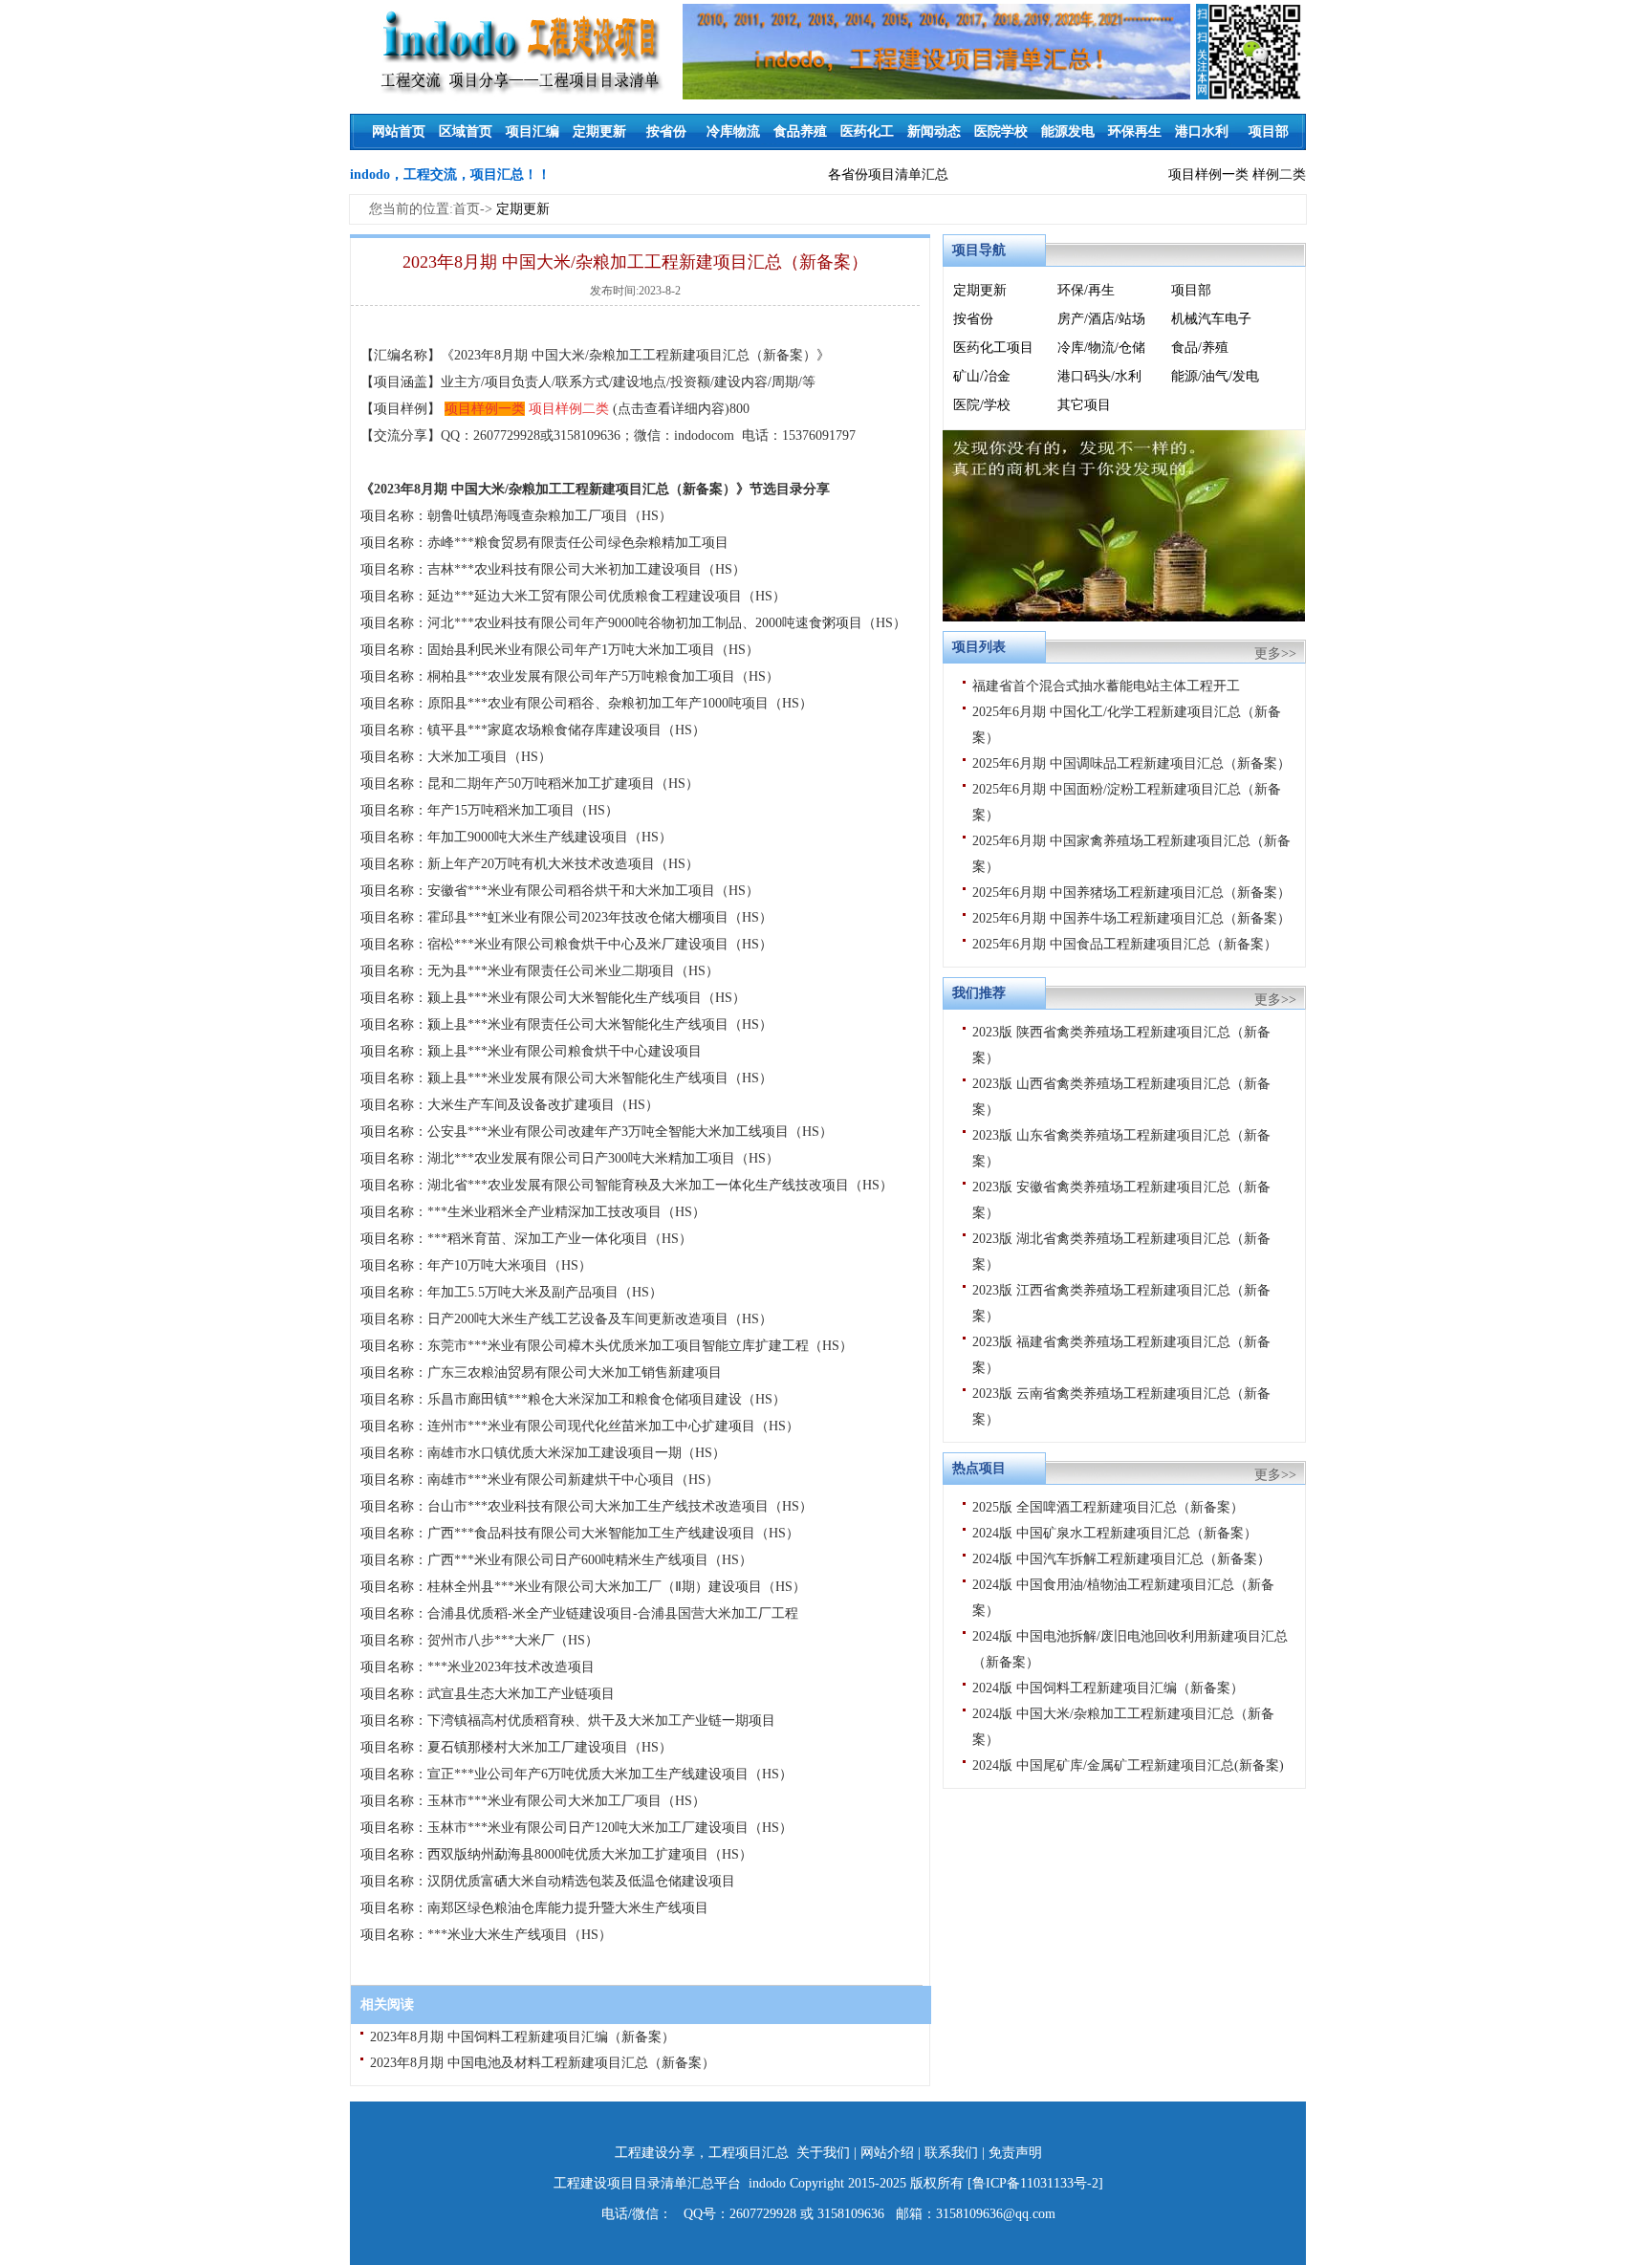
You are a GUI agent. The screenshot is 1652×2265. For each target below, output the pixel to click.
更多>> (1275, 653)
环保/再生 (1086, 290)
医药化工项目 (993, 348)
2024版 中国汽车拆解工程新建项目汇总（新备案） (1121, 1559)
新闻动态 (934, 131)
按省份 (666, 131)
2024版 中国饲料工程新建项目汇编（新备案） (1108, 1688)
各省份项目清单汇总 (888, 174)
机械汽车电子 (1211, 319)
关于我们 (823, 2153)
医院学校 (1001, 131)
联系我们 (951, 2153)
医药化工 (867, 131)
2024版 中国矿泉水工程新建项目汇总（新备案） (1115, 1533)
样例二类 (1279, 174)
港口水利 (1202, 131)
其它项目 (1084, 405)
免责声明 (1015, 2153)
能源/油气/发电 (1215, 376)
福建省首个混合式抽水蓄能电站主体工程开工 (1106, 686)
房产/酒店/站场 (1101, 319)
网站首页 (399, 131)
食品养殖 (800, 131)
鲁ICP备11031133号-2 (1035, 2183)
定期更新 (599, 131)
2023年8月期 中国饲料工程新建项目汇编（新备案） (522, 2037)
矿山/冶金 (982, 376)
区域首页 (466, 131)
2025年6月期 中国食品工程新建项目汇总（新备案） (1125, 944)
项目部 (1269, 131)
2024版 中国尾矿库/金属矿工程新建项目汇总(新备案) (1128, 1765)
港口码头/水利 (1099, 376)
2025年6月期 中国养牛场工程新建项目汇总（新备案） (1131, 918)
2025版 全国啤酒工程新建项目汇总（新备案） (1108, 1507)
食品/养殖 (1200, 348)
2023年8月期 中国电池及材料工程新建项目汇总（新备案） (543, 2063)
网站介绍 (887, 2153)
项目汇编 (533, 131)
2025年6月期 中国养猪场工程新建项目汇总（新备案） (1131, 893)
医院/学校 (982, 405)
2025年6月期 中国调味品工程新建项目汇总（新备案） (1131, 763)
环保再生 (1135, 131)
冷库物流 (733, 131)
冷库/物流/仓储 (1101, 348)
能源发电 (1068, 131)
